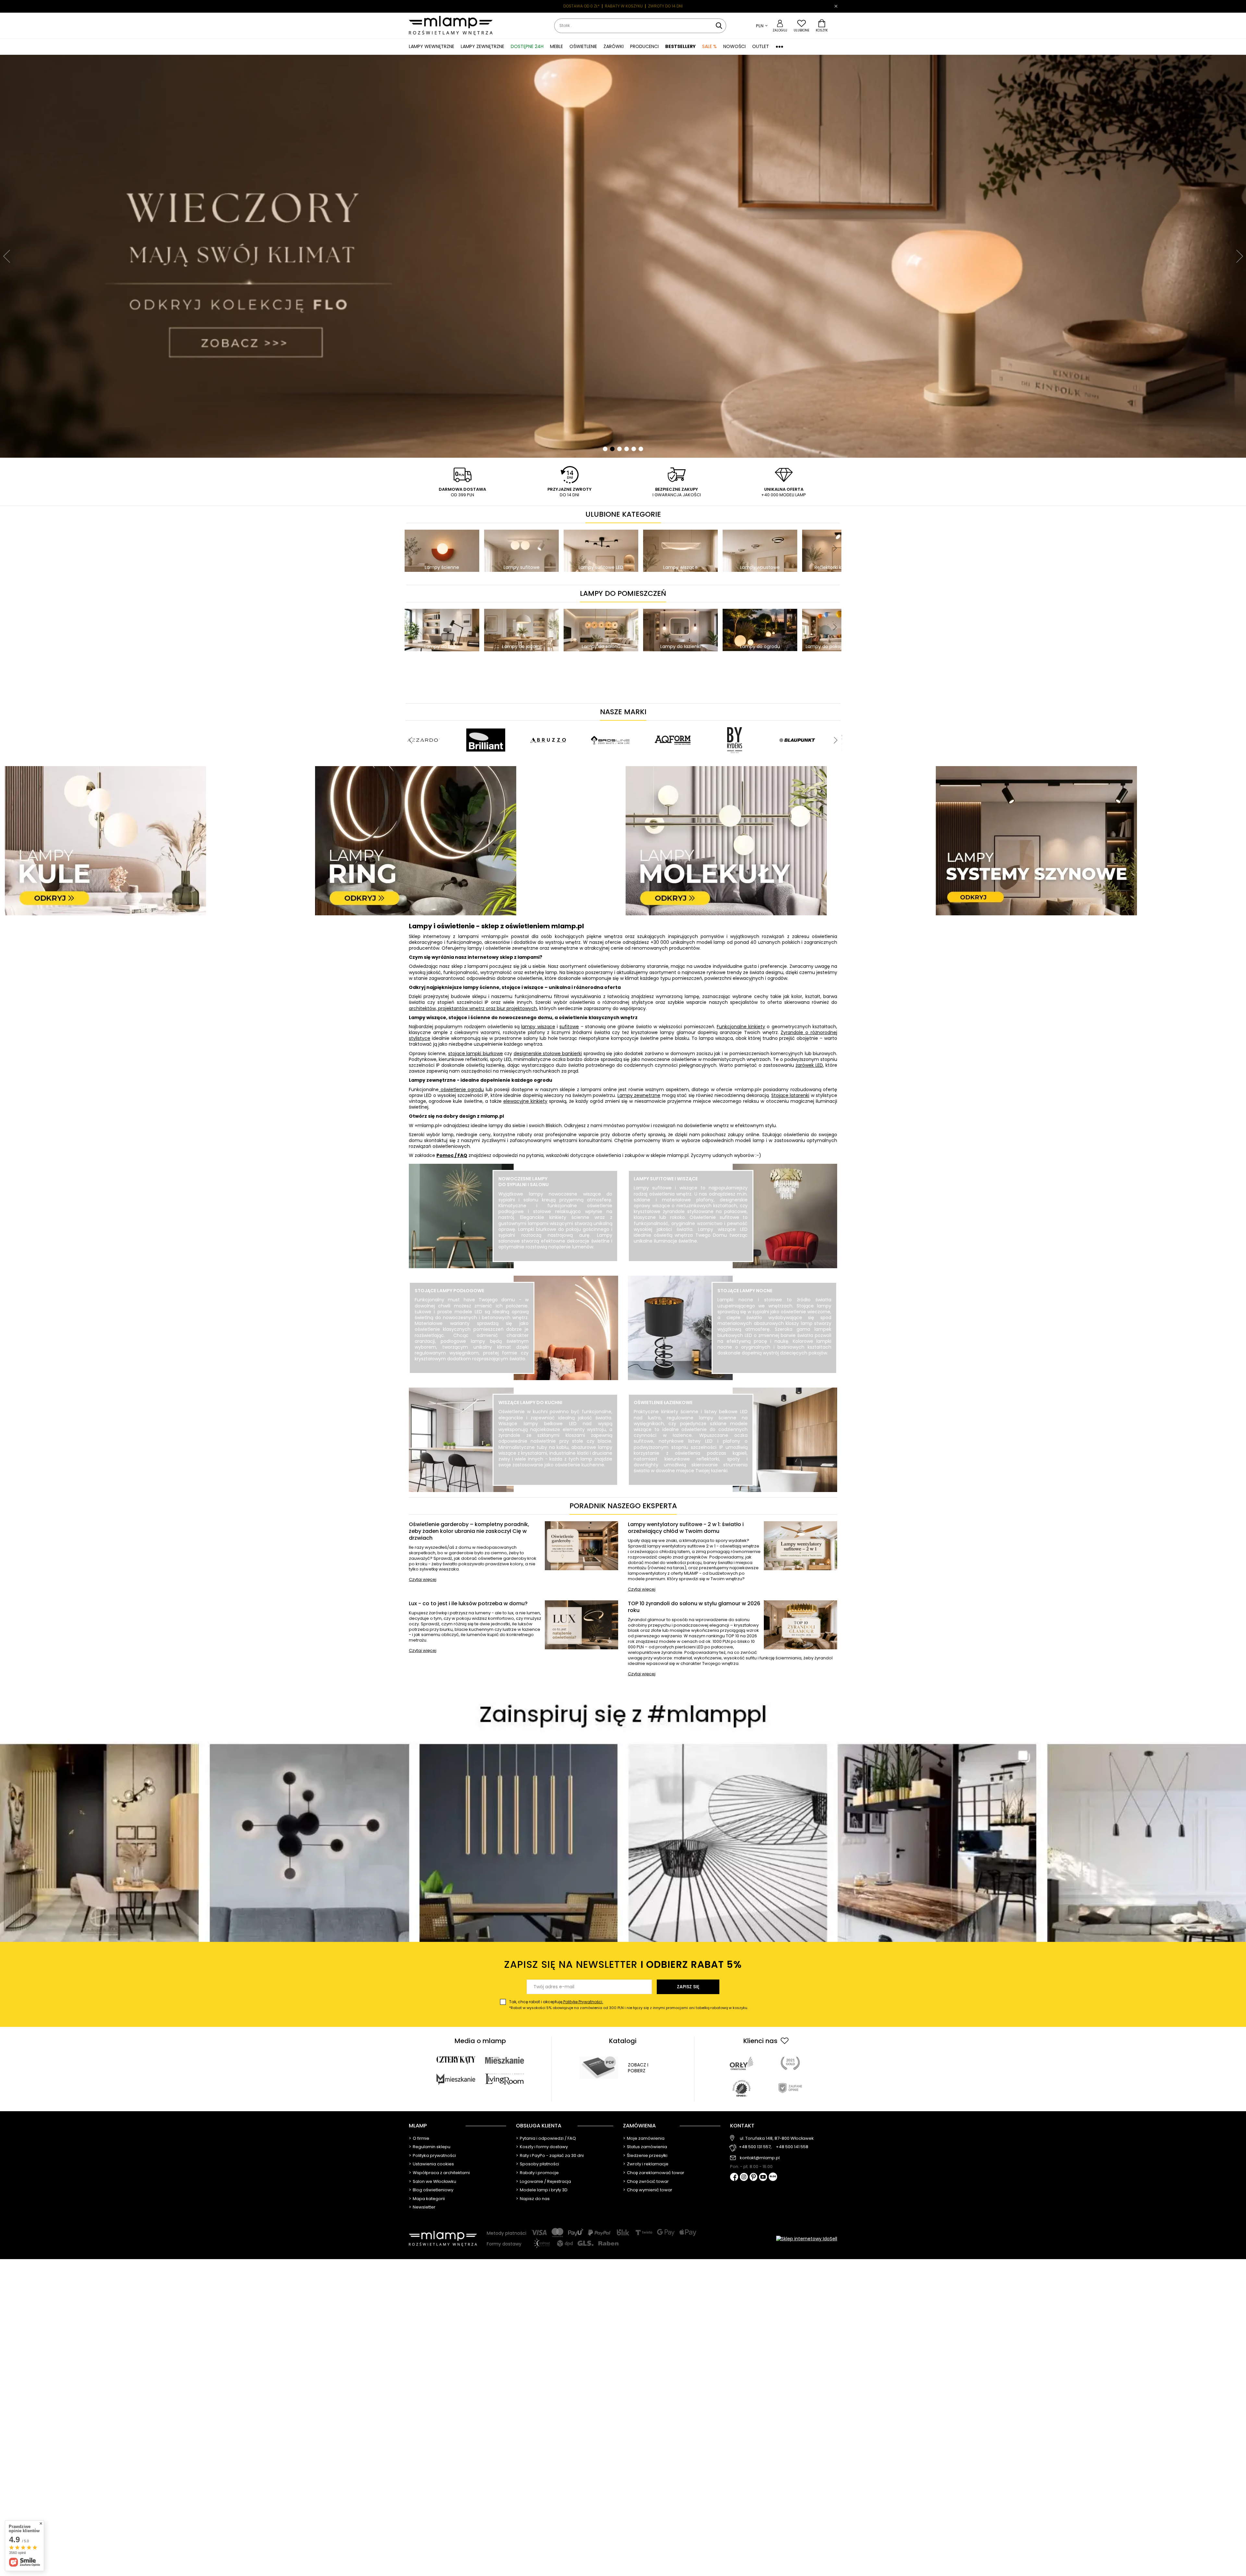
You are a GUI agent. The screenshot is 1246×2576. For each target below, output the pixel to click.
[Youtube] (763, 2177)
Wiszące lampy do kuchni (530, 1402)
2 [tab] (612, 449)
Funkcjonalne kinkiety (741, 1027)
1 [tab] (605, 449)
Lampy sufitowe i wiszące (666, 1179)
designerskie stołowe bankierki (548, 1053)
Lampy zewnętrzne (639, 1095)
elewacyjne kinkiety (525, 1101)
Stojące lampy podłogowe (449, 1291)
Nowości (734, 46)
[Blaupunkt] (797, 724)
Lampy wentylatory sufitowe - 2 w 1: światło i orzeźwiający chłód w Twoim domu (686, 1528)
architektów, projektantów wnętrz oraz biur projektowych (473, 1008)
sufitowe (569, 1027)
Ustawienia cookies (433, 2164)
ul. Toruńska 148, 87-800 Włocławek (777, 2138)
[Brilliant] (486, 724)
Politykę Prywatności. (583, 2002)
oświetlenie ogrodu (461, 1089)
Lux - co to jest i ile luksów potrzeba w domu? (468, 1604)
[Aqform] (673, 724)
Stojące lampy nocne (745, 1291)
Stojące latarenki (790, 1095)
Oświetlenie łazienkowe (663, 1402)
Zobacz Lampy (472, 1373)
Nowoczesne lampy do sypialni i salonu (524, 1182)
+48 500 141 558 (792, 2147)
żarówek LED (809, 1065)
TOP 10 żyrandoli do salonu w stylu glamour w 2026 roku (694, 1607)
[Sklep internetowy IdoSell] (807, 2239)
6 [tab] (641, 449)
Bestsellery (680, 46)
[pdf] (599, 2068)
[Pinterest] (754, 2178)
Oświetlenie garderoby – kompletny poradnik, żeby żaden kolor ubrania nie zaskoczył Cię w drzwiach (469, 1531)
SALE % (709, 46)
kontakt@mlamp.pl (760, 2158)
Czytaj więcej (423, 1580)
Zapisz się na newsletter (623, 1964)
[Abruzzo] (548, 724)
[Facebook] (734, 2178)
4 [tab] (627, 449)
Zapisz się (688, 1987)
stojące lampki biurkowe (476, 1053)
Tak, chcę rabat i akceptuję (629, 2005)
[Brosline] (610, 724)
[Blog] (773, 2177)
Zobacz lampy (555, 1261)
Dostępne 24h (527, 46)
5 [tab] (634, 449)
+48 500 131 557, (755, 2147)
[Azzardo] (423, 724)
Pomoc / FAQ (452, 1155)
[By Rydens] (735, 724)
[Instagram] (744, 2177)
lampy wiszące (538, 1027)
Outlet (761, 46)
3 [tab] (619, 449)
